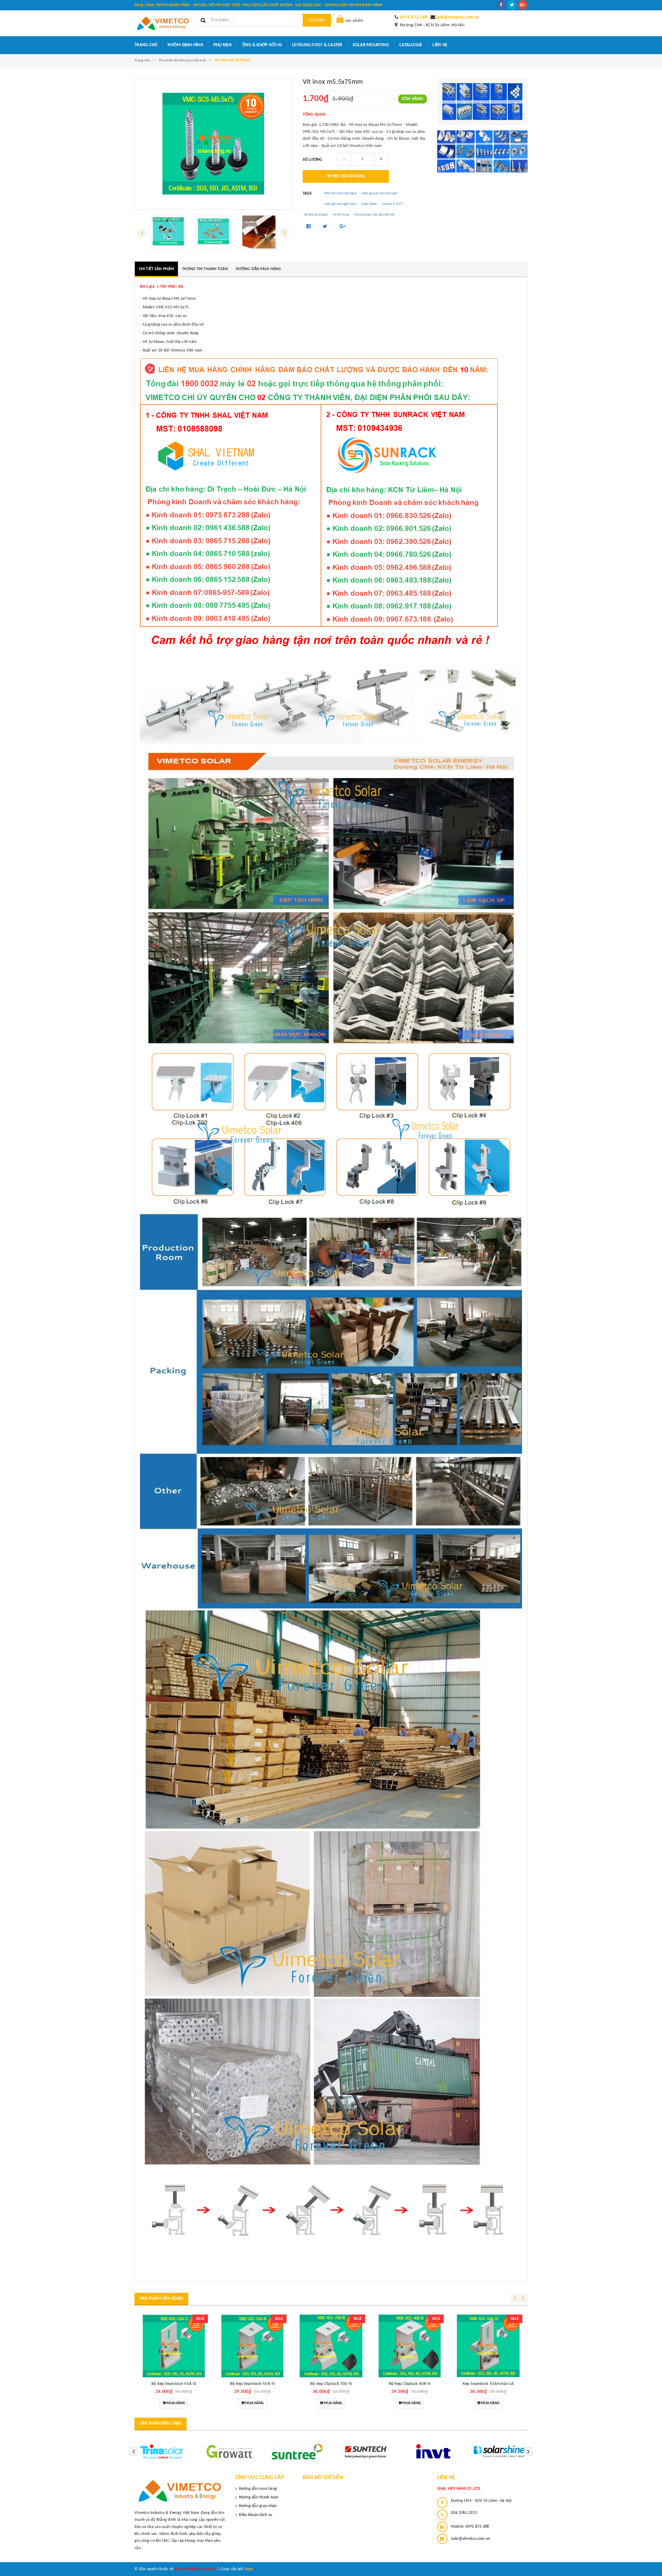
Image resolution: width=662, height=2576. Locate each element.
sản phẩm (354, 21)
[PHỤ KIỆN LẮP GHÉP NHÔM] (483, 151)
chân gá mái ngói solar (341, 204)
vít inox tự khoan (316, 215)
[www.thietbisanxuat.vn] (180, 2491)
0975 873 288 (414, 17)
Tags (307, 194)
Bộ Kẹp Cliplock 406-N (253, 2384)
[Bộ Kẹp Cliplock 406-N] (252, 2346)
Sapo (249, 2569)
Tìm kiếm (317, 20)
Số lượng (313, 160)
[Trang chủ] (163, 23)
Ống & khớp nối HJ (262, 45)
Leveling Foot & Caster (317, 45)
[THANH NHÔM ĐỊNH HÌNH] (483, 102)
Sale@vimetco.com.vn (457, 17)
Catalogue (411, 45)
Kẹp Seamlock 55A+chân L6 (331, 2384)
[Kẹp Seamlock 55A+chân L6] (331, 2346)
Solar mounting (371, 45)
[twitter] (512, 5)
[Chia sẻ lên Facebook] (309, 227)
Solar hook (369, 204)
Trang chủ (146, 45)
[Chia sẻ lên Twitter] (326, 227)
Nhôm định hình (185, 45)
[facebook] (501, 5)
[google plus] (523, 5)
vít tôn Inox (341, 215)
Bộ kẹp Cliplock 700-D (410, 2384)
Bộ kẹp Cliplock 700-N (174, 2384)
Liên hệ (440, 45)
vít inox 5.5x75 (392, 204)
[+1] (343, 227)
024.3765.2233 (464, 2513)
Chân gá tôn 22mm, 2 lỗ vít (488, 2384)
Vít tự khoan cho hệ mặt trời (374, 215)
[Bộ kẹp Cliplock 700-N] (174, 2346)
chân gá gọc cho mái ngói (379, 193)
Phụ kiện (223, 45)
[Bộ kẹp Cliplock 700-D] (410, 2346)
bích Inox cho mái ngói (340, 193)
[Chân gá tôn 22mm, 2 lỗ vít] (488, 2346)
